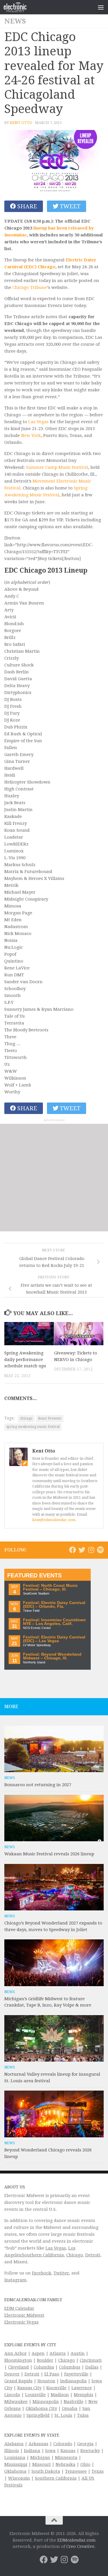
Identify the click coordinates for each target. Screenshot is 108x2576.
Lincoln (12, 2395)
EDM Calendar (19, 2308)
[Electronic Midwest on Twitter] (82, 1550)
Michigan (40, 2458)
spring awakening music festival (33, 1427)
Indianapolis (73, 2381)
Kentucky (90, 2451)
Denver (12, 2374)
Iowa (50, 2451)
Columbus (70, 2367)
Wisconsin (19, 2478)
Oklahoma (15, 2471)
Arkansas (38, 2444)
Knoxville (56, 2388)
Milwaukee (16, 2402)
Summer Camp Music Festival (57, 467)
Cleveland (18, 2367)
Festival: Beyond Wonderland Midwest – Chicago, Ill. (52, 1656)
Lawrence (82, 2388)
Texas (98, 2471)
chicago (26, 1418)
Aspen (38, 2353)
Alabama (14, 2444)
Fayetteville (76, 2374)
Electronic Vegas (21, 2322)
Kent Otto (21, 123)
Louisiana (15, 2458)
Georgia (85, 2444)
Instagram (15, 2280)
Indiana (32, 2451)
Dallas (92, 2367)
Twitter (61, 2273)
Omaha (70, 2408)
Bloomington (18, 2360)
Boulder (45, 2360)
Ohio (85, 2464)
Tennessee (76, 2471)
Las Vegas (38, 422)
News (15, 21)
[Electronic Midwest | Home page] (19, 7)
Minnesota (66, 2458)
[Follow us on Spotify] (100, 1550)
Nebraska (66, 2464)
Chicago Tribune (30, 287)
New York (31, 436)
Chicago (75, 2255)
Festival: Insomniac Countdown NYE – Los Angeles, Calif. (54, 1622)
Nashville (74, 2402)
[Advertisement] (54, 1178)
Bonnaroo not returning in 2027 (38, 1785)
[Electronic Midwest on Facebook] (73, 1550)
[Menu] (101, 7)
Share (26, 206)
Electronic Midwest (24, 2315)
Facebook (42, 2273)
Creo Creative (80, 2546)
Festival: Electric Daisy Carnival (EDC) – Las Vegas (54, 1639)
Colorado (63, 2444)
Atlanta (58, 2353)
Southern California (56, 2478)
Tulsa (83, 2415)
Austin (78, 2353)
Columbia (44, 2367)
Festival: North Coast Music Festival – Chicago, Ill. (50, 1588)
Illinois (12, 2451)
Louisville (35, 2395)
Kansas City (29, 2388)
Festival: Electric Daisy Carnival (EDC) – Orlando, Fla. (54, 1605)
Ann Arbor (16, 2353)
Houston (46, 2381)
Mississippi (16, 2464)
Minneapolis (46, 2402)
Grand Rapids (18, 2381)
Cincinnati (91, 2360)
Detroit (93, 2255)
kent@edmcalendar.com (54, 1520)
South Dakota (46, 2471)
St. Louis (63, 2415)
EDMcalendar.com (76, 2540)
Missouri (41, 2464)
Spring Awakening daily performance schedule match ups (25, 1359)
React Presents (50, 1418)
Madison (60, 2395)
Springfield (38, 2415)
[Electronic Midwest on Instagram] (91, 1550)
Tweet (69, 206)
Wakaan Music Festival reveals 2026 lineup (49, 1854)
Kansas (68, 2451)
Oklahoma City (41, 2408)
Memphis (84, 2395)
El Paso (52, 2374)
